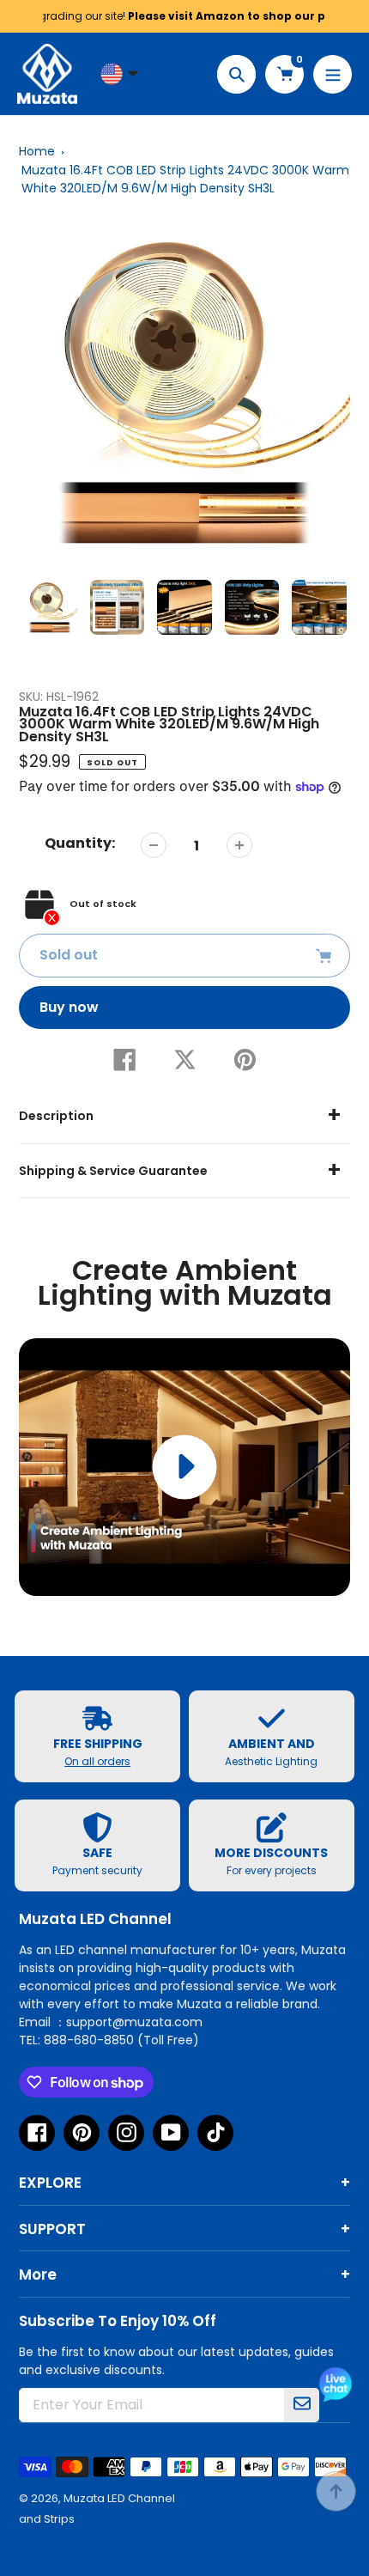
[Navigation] (333, 74)
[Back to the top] (336, 2491)
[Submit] (302, 2405)
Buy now (69, 1007)
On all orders (97, 1761)
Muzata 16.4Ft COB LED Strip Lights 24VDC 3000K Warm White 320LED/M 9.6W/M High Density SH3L (185, 179)
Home (37, 151)
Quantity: (80, 843)
